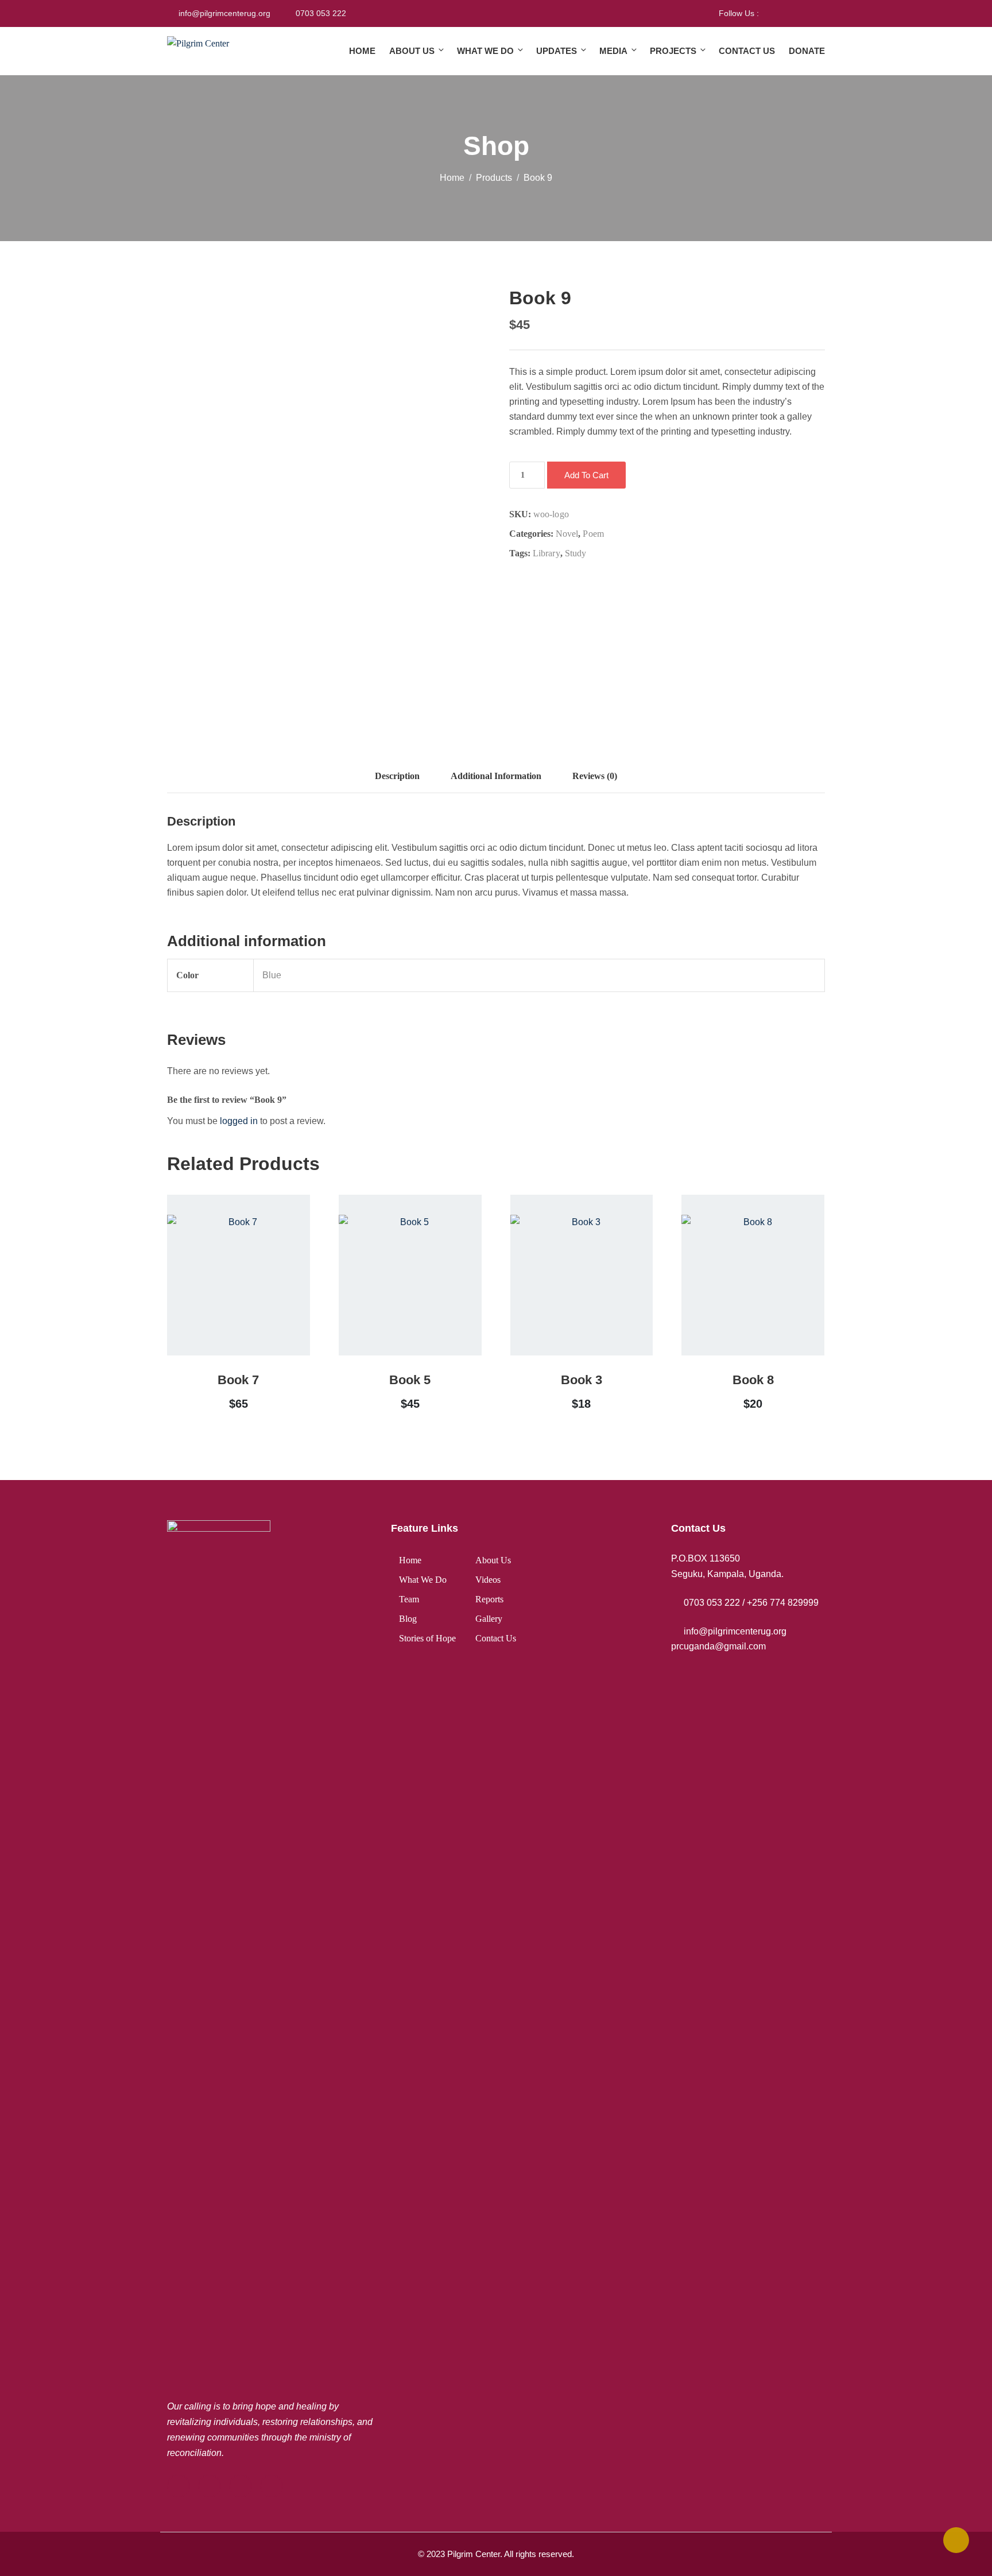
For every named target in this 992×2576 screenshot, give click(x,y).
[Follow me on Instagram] (796, 13)
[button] (222, 1303)
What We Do (485, 51)
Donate (807, 51)
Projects (673, 51)
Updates (557, 51)
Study (576, 553)
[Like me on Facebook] (767, 13)
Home (362, 51)
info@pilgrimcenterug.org (224, 13)
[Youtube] (241, 2486)
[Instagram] (272, 2486)
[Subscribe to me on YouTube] (810, 13)
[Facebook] (179, 2486)
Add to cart (586, 475)
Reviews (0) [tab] (595, 776)
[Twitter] (210, 2486)
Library (547, 553)
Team (409, 1599)
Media (613, 51)
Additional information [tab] (496, 776)
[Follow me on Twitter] (782, 13)
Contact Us (747, 51)
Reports (489, 1599)
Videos (488, 1580)
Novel (567, 534)
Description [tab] (397, 776)
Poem (593, 534)
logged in (239, 1121)
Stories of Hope (427, 1638)
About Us (412, 51)
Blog (408, 1619)
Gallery (489, 1619)
